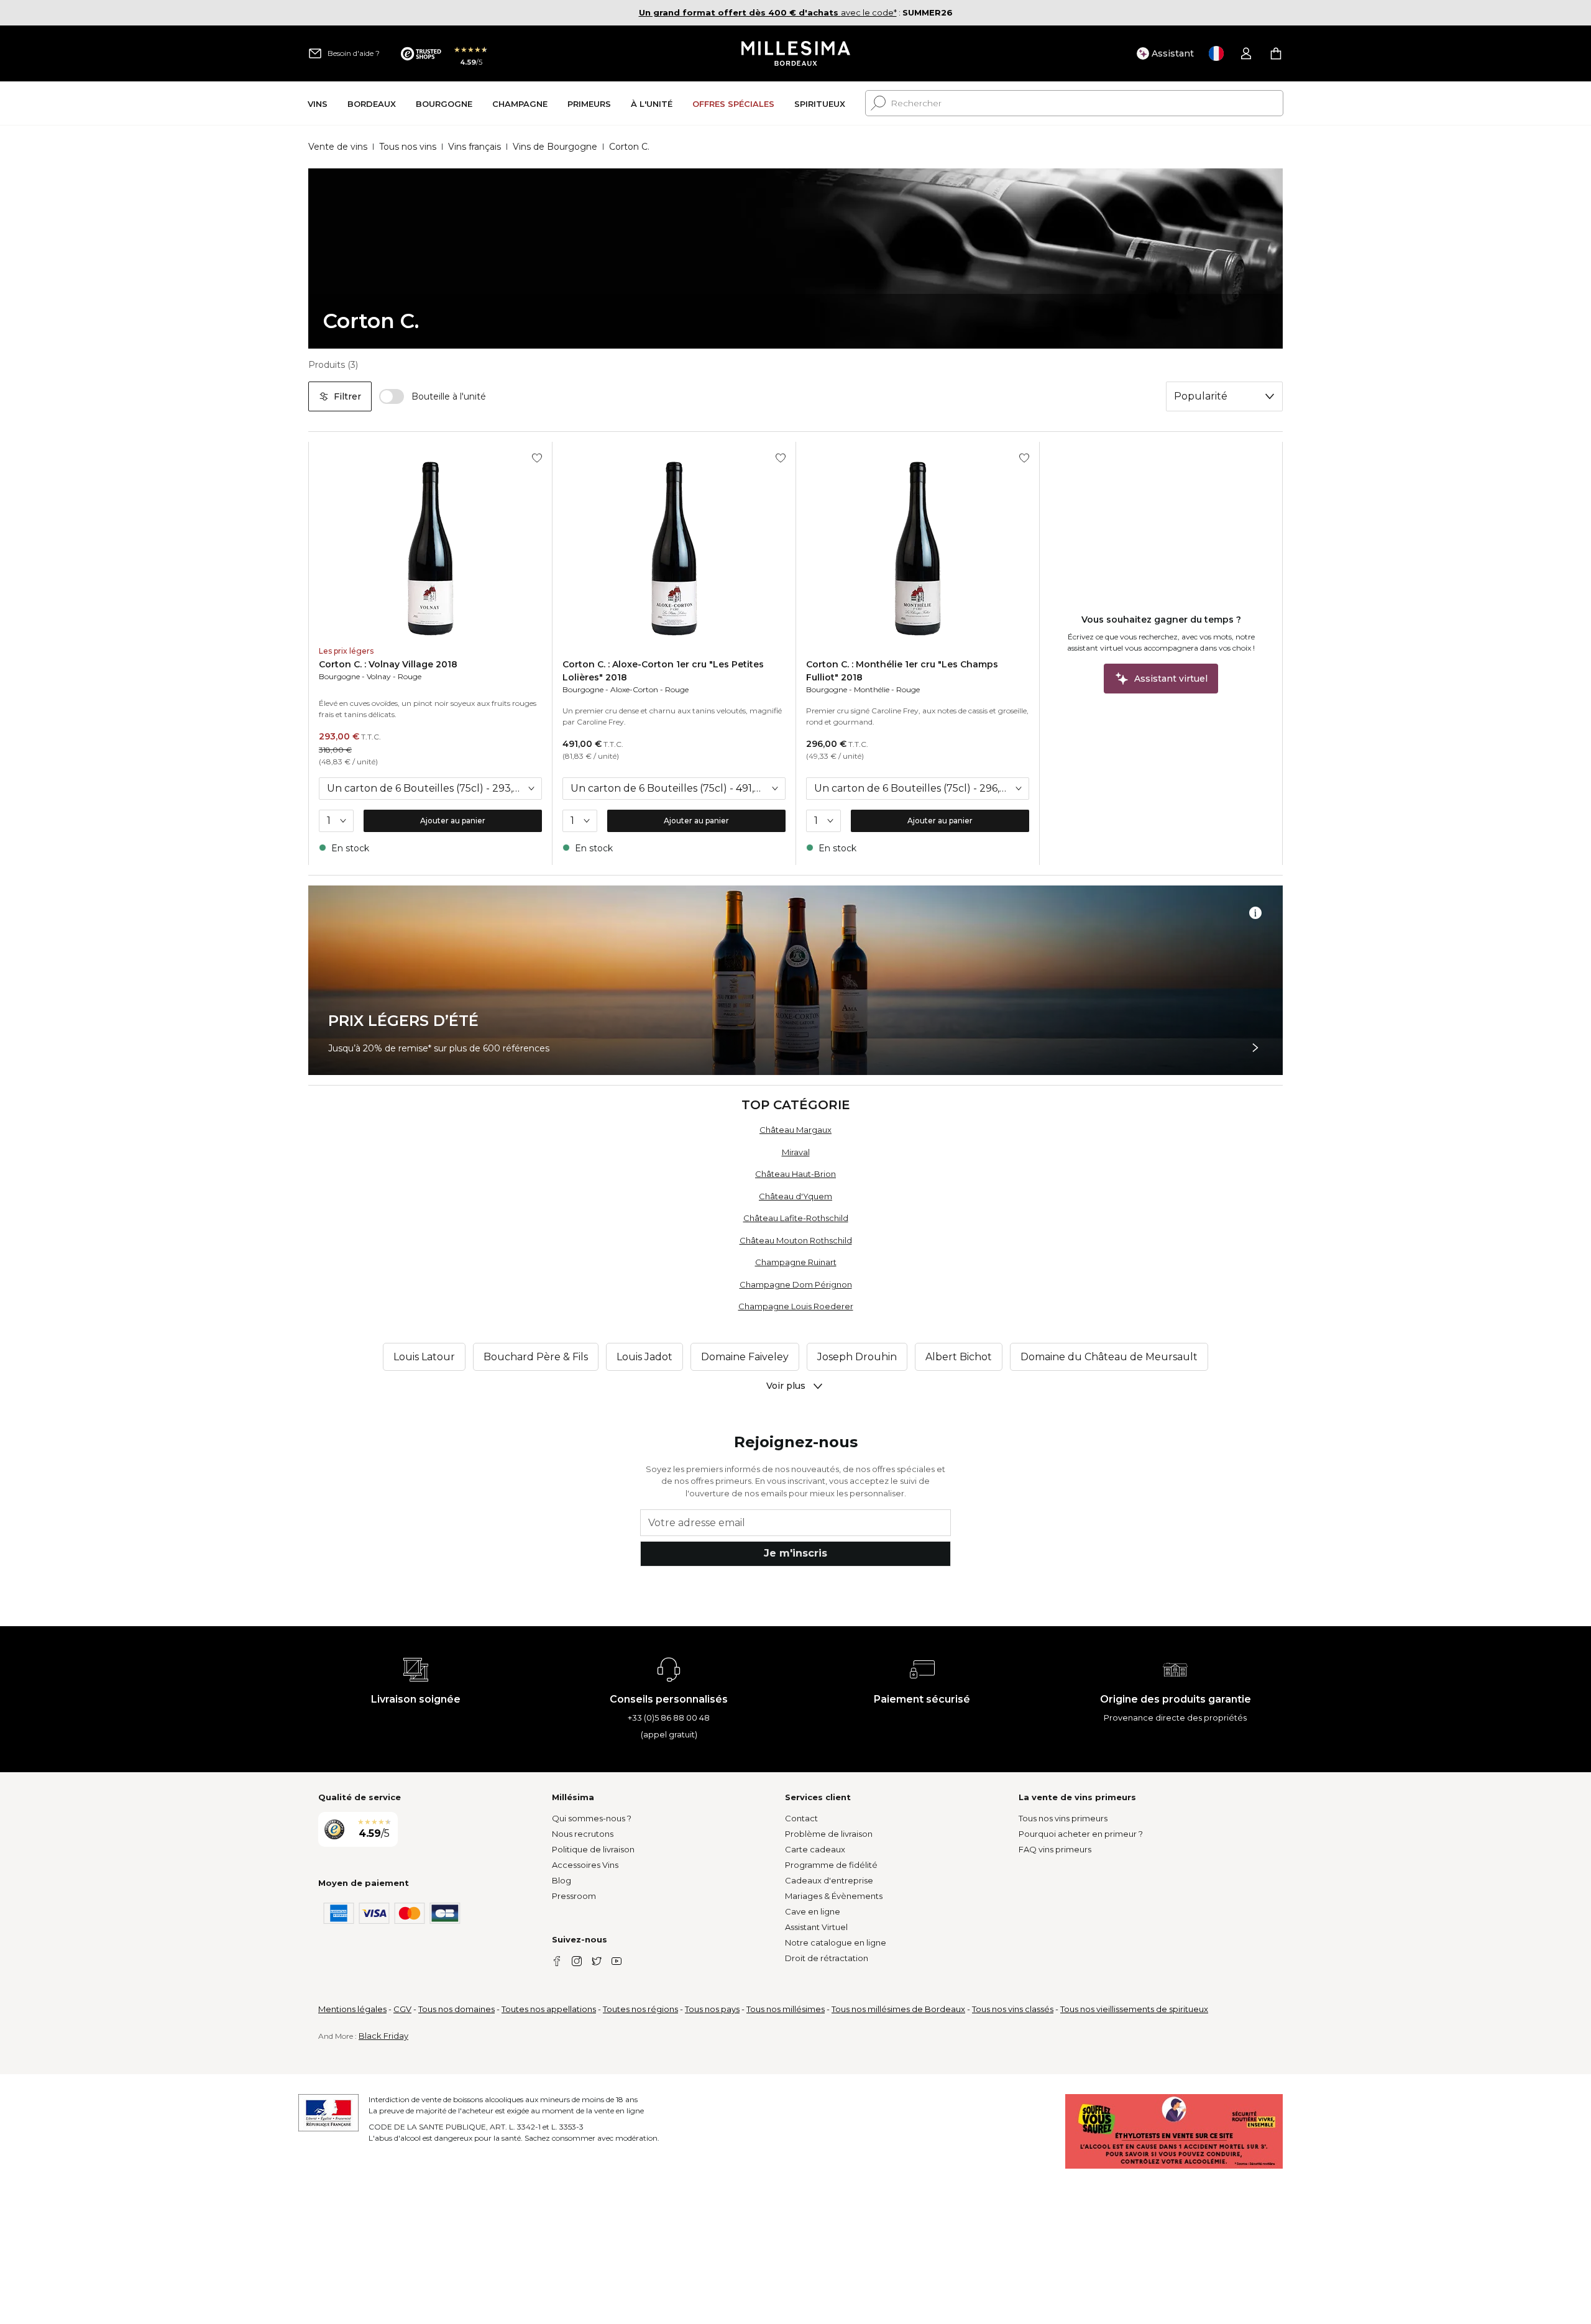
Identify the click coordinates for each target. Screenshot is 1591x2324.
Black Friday (383, 2036)
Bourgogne (339, 676)
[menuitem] (318, 103)
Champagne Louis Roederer (796, 1306)
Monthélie (872, 689)
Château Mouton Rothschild (796, 1240)
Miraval (796, 1152)
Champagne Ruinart (796, 1262)
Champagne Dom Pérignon (796, 1284)
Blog (562, 1880)
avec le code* (768, 12)
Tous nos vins (408, 147)
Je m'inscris (795, 1553)
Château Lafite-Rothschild (796, 1218)
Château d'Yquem (795, 1196)
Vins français (475, 147)
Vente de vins (338, 147)
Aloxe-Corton (634, 689)
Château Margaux (795, 1130)
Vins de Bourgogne (555, 147)
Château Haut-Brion (795, 1174)
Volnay (379, 676)
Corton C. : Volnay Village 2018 (388, 664)
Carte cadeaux (815, 1849)
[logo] (796, 53)
